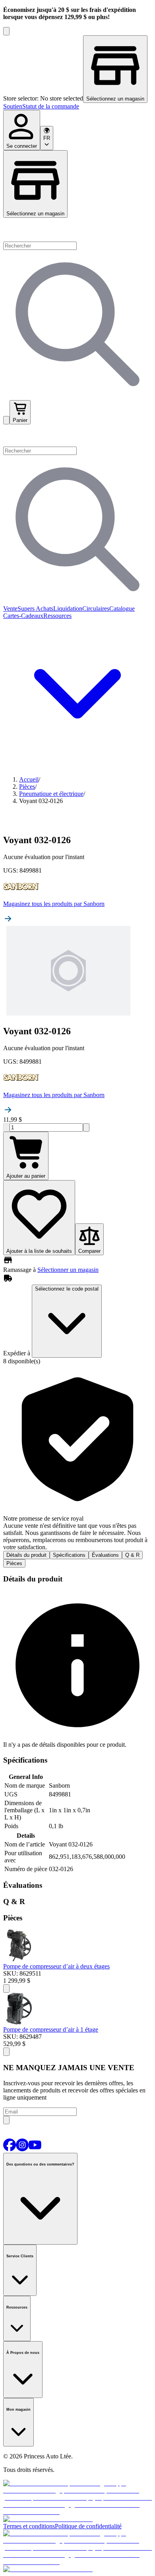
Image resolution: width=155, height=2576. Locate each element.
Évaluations (105, 1555)
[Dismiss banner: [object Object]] (6, 31)
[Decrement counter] (6, 1127)
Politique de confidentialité (88, 2526)
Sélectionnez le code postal (67, 1289)
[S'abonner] (6, 2120)
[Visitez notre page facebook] (10, 2149)
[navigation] (77, 106)
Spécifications (69, 1555)
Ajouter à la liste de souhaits (39, 1251)
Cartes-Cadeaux (23, 616)
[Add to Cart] (6, 1989)
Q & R (132, 1555)
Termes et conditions (29, 2526)
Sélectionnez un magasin (35, 214)
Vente (10, 609)
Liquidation (68, 609)
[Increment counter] (86, 1127)
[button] (77, 435)
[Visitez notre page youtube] (35, 2149)
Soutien (13, 106)
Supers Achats (35, 609)
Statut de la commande (51, 106)
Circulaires (96, 609)
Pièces (14, 1563)
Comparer (89, 1251)
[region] (77, 69)
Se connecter (22, 146)
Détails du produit (26, 1555)
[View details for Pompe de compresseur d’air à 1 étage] (19, 2022)
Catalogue (122, 609)
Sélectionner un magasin (68, 1270)
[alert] (77, 1458)
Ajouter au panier (26, 1176)
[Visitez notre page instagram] (22, 2149)
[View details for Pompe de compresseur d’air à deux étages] (19, 1959)
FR (47, 138)
